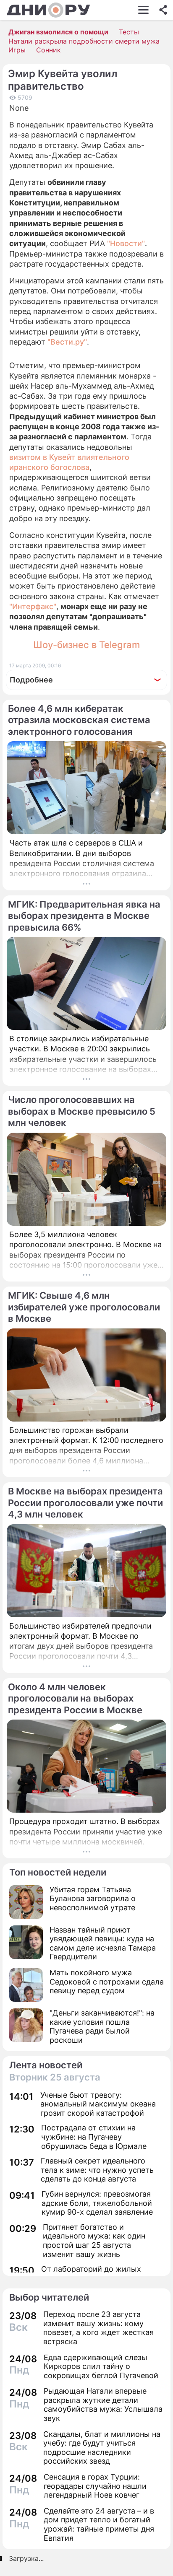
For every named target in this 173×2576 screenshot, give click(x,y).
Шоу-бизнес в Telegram (86, 645)
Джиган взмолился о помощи (58, 32)
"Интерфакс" (33, 606)
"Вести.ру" (67, 342)
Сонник (48, 50)
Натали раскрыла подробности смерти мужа (84, 41)
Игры (17, 50)
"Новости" (126, 243)
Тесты (129, 32)
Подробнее (31, 680)
